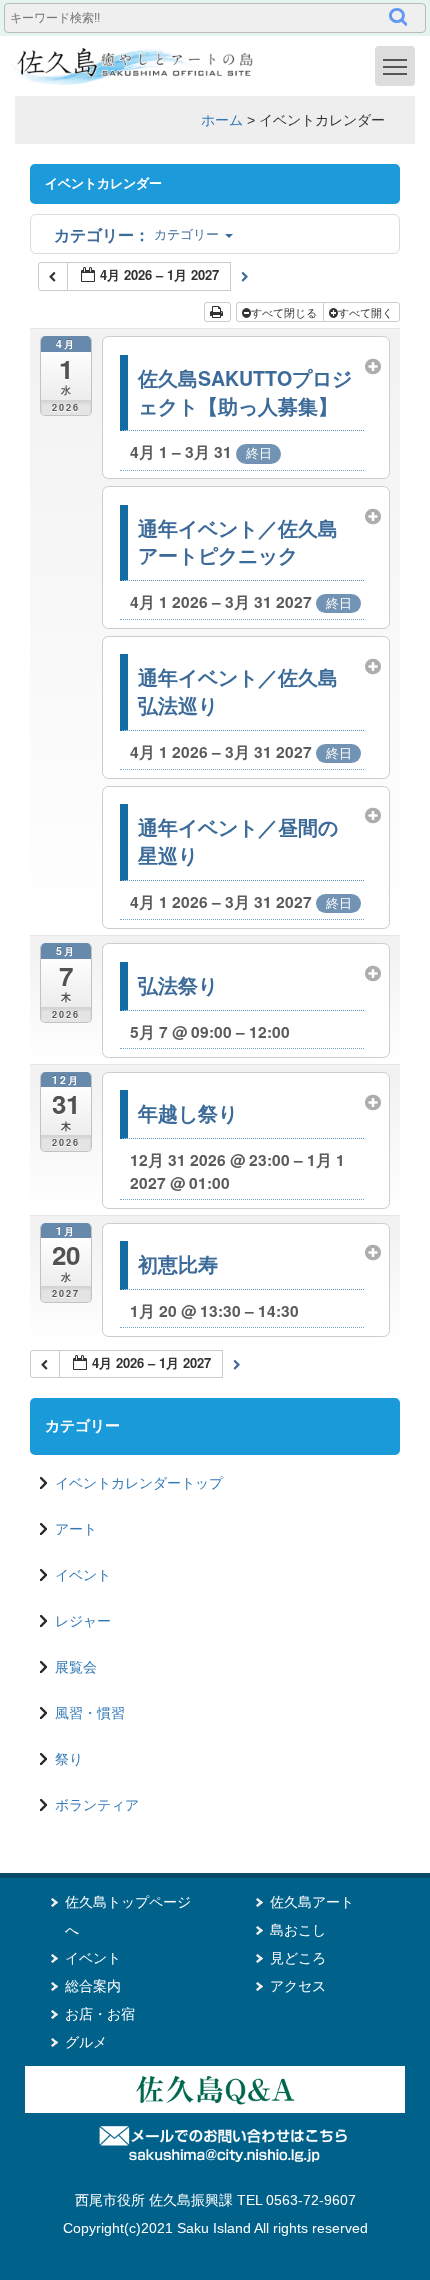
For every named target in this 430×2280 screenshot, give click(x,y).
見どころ (298, 1958)
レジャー (83, 1621)
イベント (83, 1575)
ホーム (222, 120)
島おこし (298, 1930)
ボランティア (97, 1805)
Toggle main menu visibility (395, 66)
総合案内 (93, 1986)
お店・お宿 (100, 2014)
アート (76, 1529)
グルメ (86, 2042)
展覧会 (76, 1667)
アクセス (298, 1986)
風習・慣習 (90, 1713)
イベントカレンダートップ (139, 1483)
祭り (69, 1759)
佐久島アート (312, 1902)
